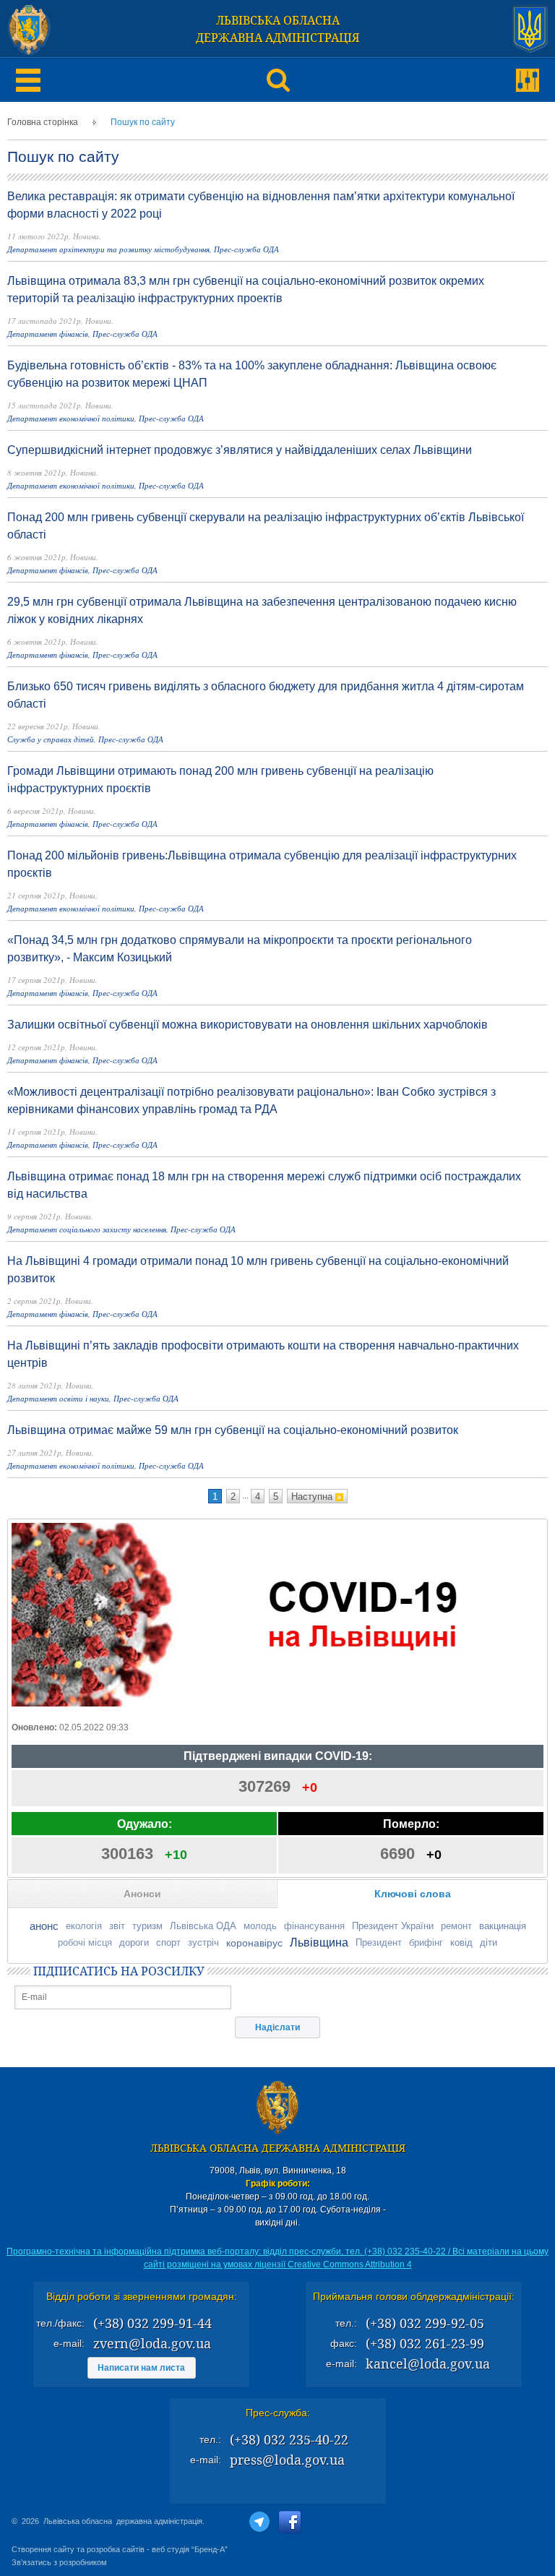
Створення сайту (43, 2549)
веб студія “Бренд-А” (190, 2549)
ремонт (456, 1926)
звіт (117, 1926)
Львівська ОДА (203, 1926)
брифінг (426, 1942)
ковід (461, 1942)
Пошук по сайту (143, 122)
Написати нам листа (141, 2368)
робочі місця (85, 1942)
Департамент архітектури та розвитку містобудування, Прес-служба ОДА (143, 249)
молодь (260, 1926)
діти (489, 1942)
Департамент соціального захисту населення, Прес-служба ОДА (121, 1229)
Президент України (393, 1926)
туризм (147, 1926)
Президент (379, 1942)
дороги (134, 1942)
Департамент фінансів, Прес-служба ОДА (82, 334)
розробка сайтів (116, 2549)
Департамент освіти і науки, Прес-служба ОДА (93, 1398)
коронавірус (254, 1943)
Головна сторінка (43, 122)
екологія (84, 1926)
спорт (168, 1942)
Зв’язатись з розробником (59, 2562)
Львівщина (319, 1942)
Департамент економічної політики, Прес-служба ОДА (106, 418)
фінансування (314, 1926)
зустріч (203, 1942)
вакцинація (503, 1926)
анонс (44, 1926)
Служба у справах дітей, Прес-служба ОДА (85, 739)
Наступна (313, 1497)
